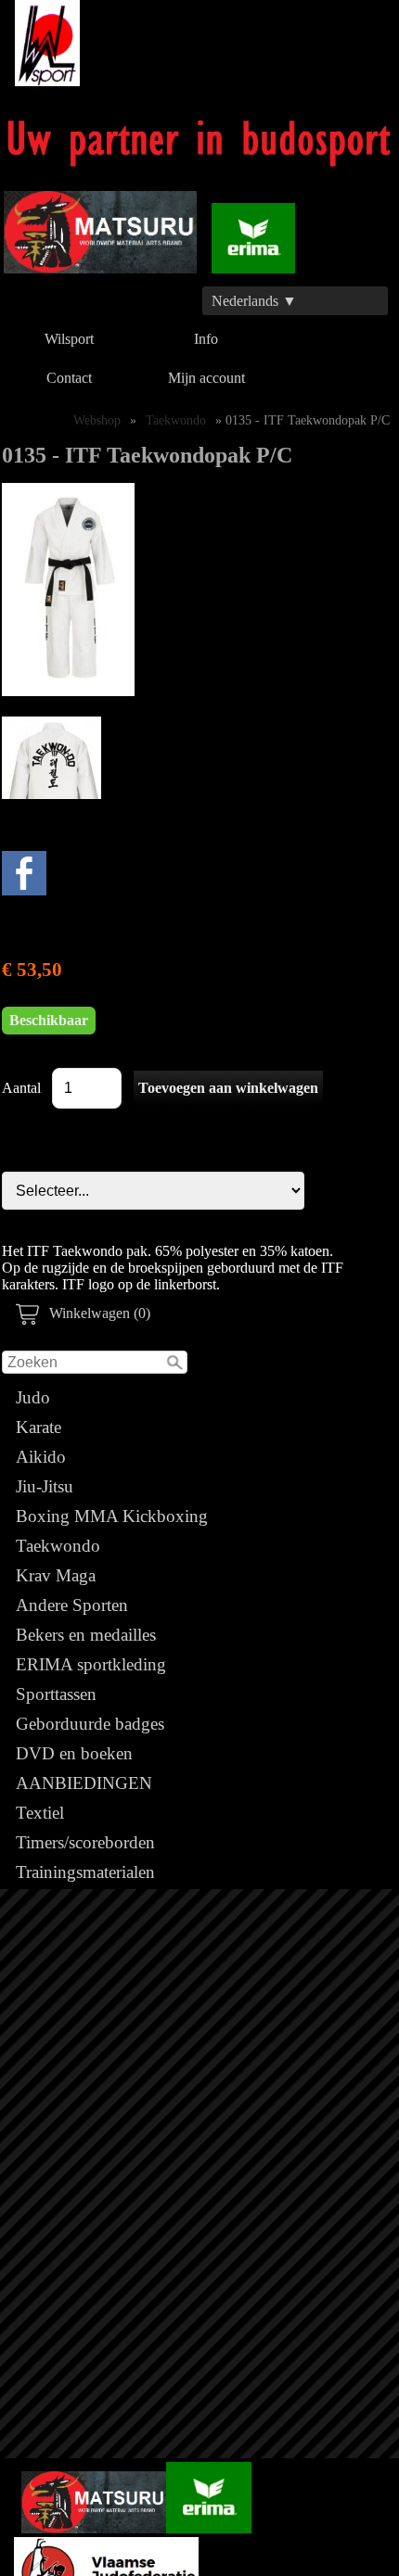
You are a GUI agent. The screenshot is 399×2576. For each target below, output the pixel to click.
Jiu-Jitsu (45, 1486)
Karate (39, 1427)
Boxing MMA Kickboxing (112, 1516)
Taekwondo (58, 1546)
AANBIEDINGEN (84, 1783)
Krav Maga (56, 1575)
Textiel (40, 1813)
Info (206, 339)
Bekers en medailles (86, 1635)
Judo (33, 1397)
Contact (69, 378)
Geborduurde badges (90, 1724)
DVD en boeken (74, 1753)
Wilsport (69, 339)
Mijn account (206, 378)
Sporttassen (56, 1694)
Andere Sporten (72, 1605)
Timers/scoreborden (85, 1842)
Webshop (97, 420)
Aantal (21, 1088)
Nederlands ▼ (254, 301)
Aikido (41, 1457)
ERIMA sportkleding (91, 1664)
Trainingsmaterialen (85, 1872)
